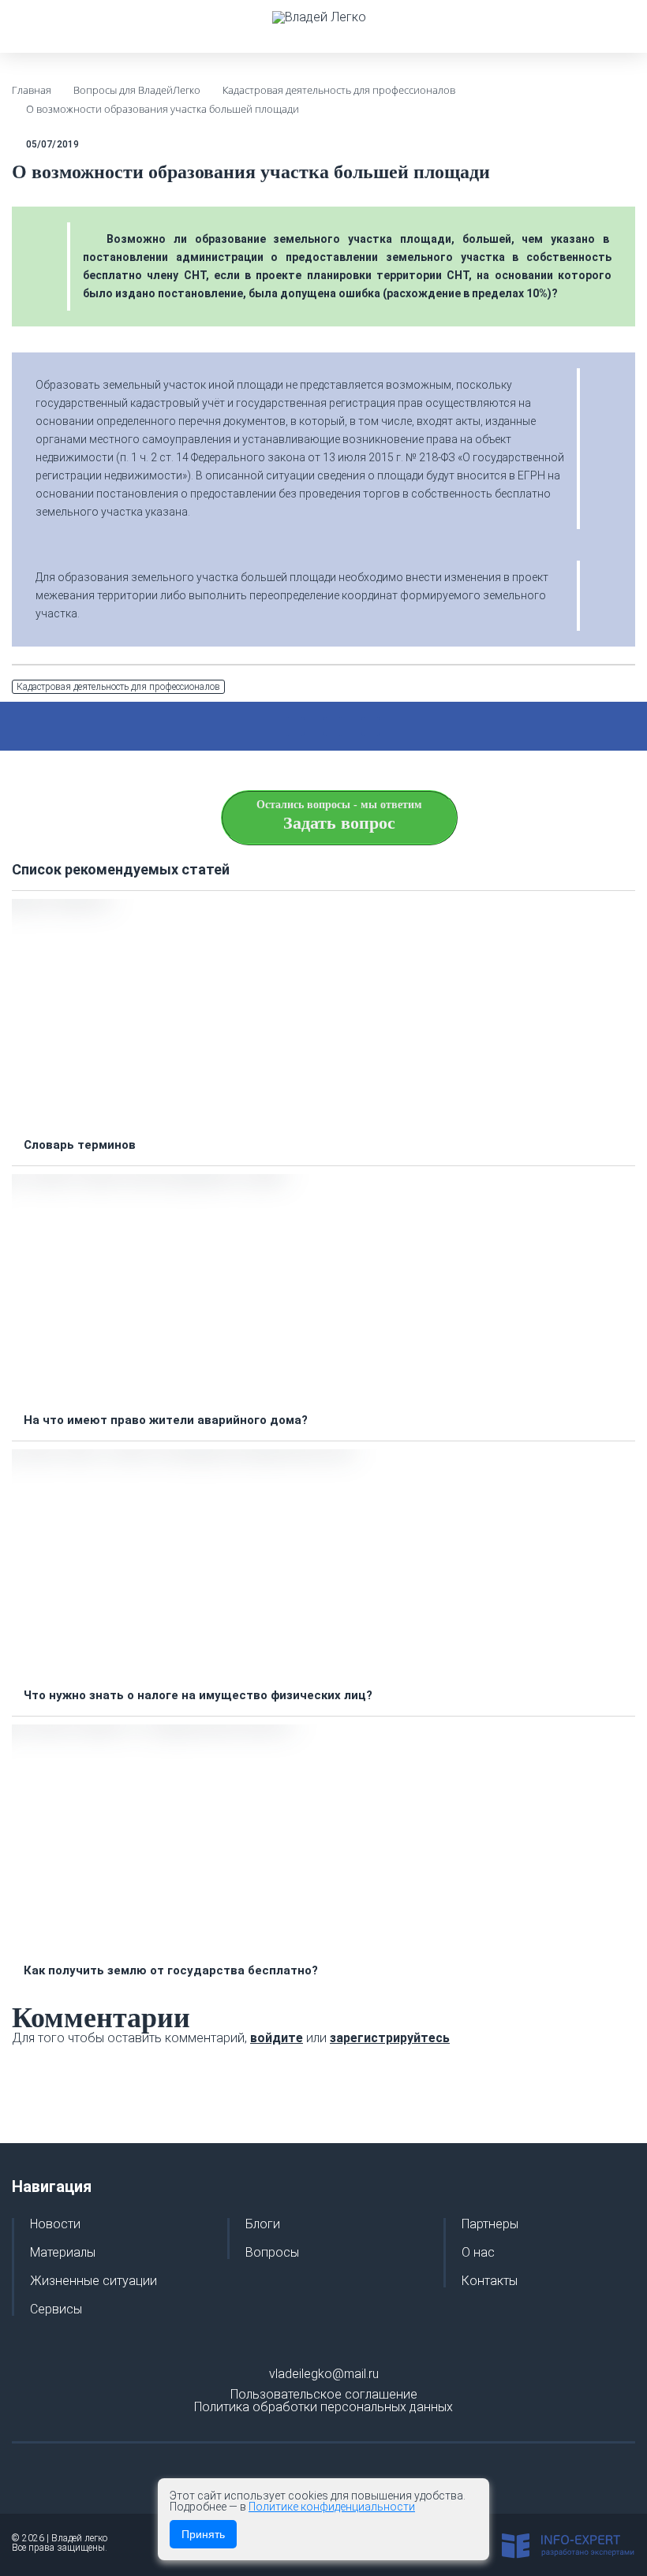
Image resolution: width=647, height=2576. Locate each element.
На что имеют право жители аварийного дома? (166, 1420)
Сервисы (56, 2309)
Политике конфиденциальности (332, 2507)
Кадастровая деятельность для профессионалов (118, 687)
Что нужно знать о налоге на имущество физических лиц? (198, 1696)
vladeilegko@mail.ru (324, 2374)
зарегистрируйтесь (390, 2038)
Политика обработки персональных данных (323, 2407)
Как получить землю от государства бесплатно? (171, 1971)
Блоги (263, 2224)
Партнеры (490, 2224)
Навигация (52, 2186)
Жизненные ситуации (93, 2281)
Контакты (490, 2281)
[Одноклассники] (371, 726)
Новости (55, 2224)
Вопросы (272, 2253)
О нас (478, 2253)
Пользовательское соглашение (324, 2394)
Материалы (63, 2253)
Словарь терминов (80, 1145)
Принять (203, 2534)
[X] (295, 726)
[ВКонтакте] (333, 726)
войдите (277, 2038)
